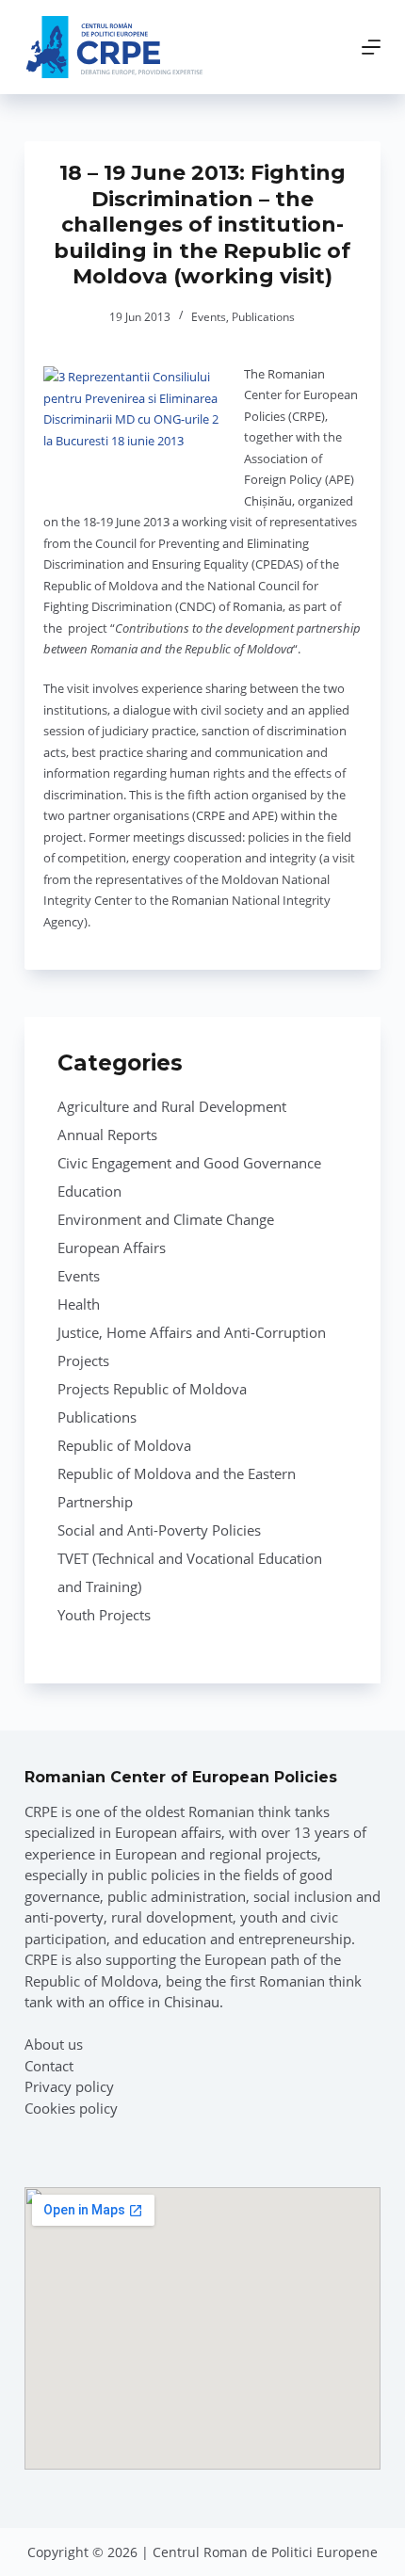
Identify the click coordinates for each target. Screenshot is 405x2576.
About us (54, 2044)
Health (79, 1304)
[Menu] (371, 47)
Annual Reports (107, 1135)
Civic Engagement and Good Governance (189, 1163)
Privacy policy (69, 2086)
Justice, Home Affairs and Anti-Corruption (192, 1332)
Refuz (264, 2551)
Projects (83, 1360)
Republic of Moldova (124, 1445)
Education (89, 1191)
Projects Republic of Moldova (152, 1389)
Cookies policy (71, 2108)
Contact (49, 2066)
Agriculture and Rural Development (172, 1106)
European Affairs (112, 1248)
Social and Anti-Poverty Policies (159, 1530)
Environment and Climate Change (166, 1219)
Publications (263, 317)
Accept (148, 2551)
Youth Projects (104, 1615)
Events (209, 317)
